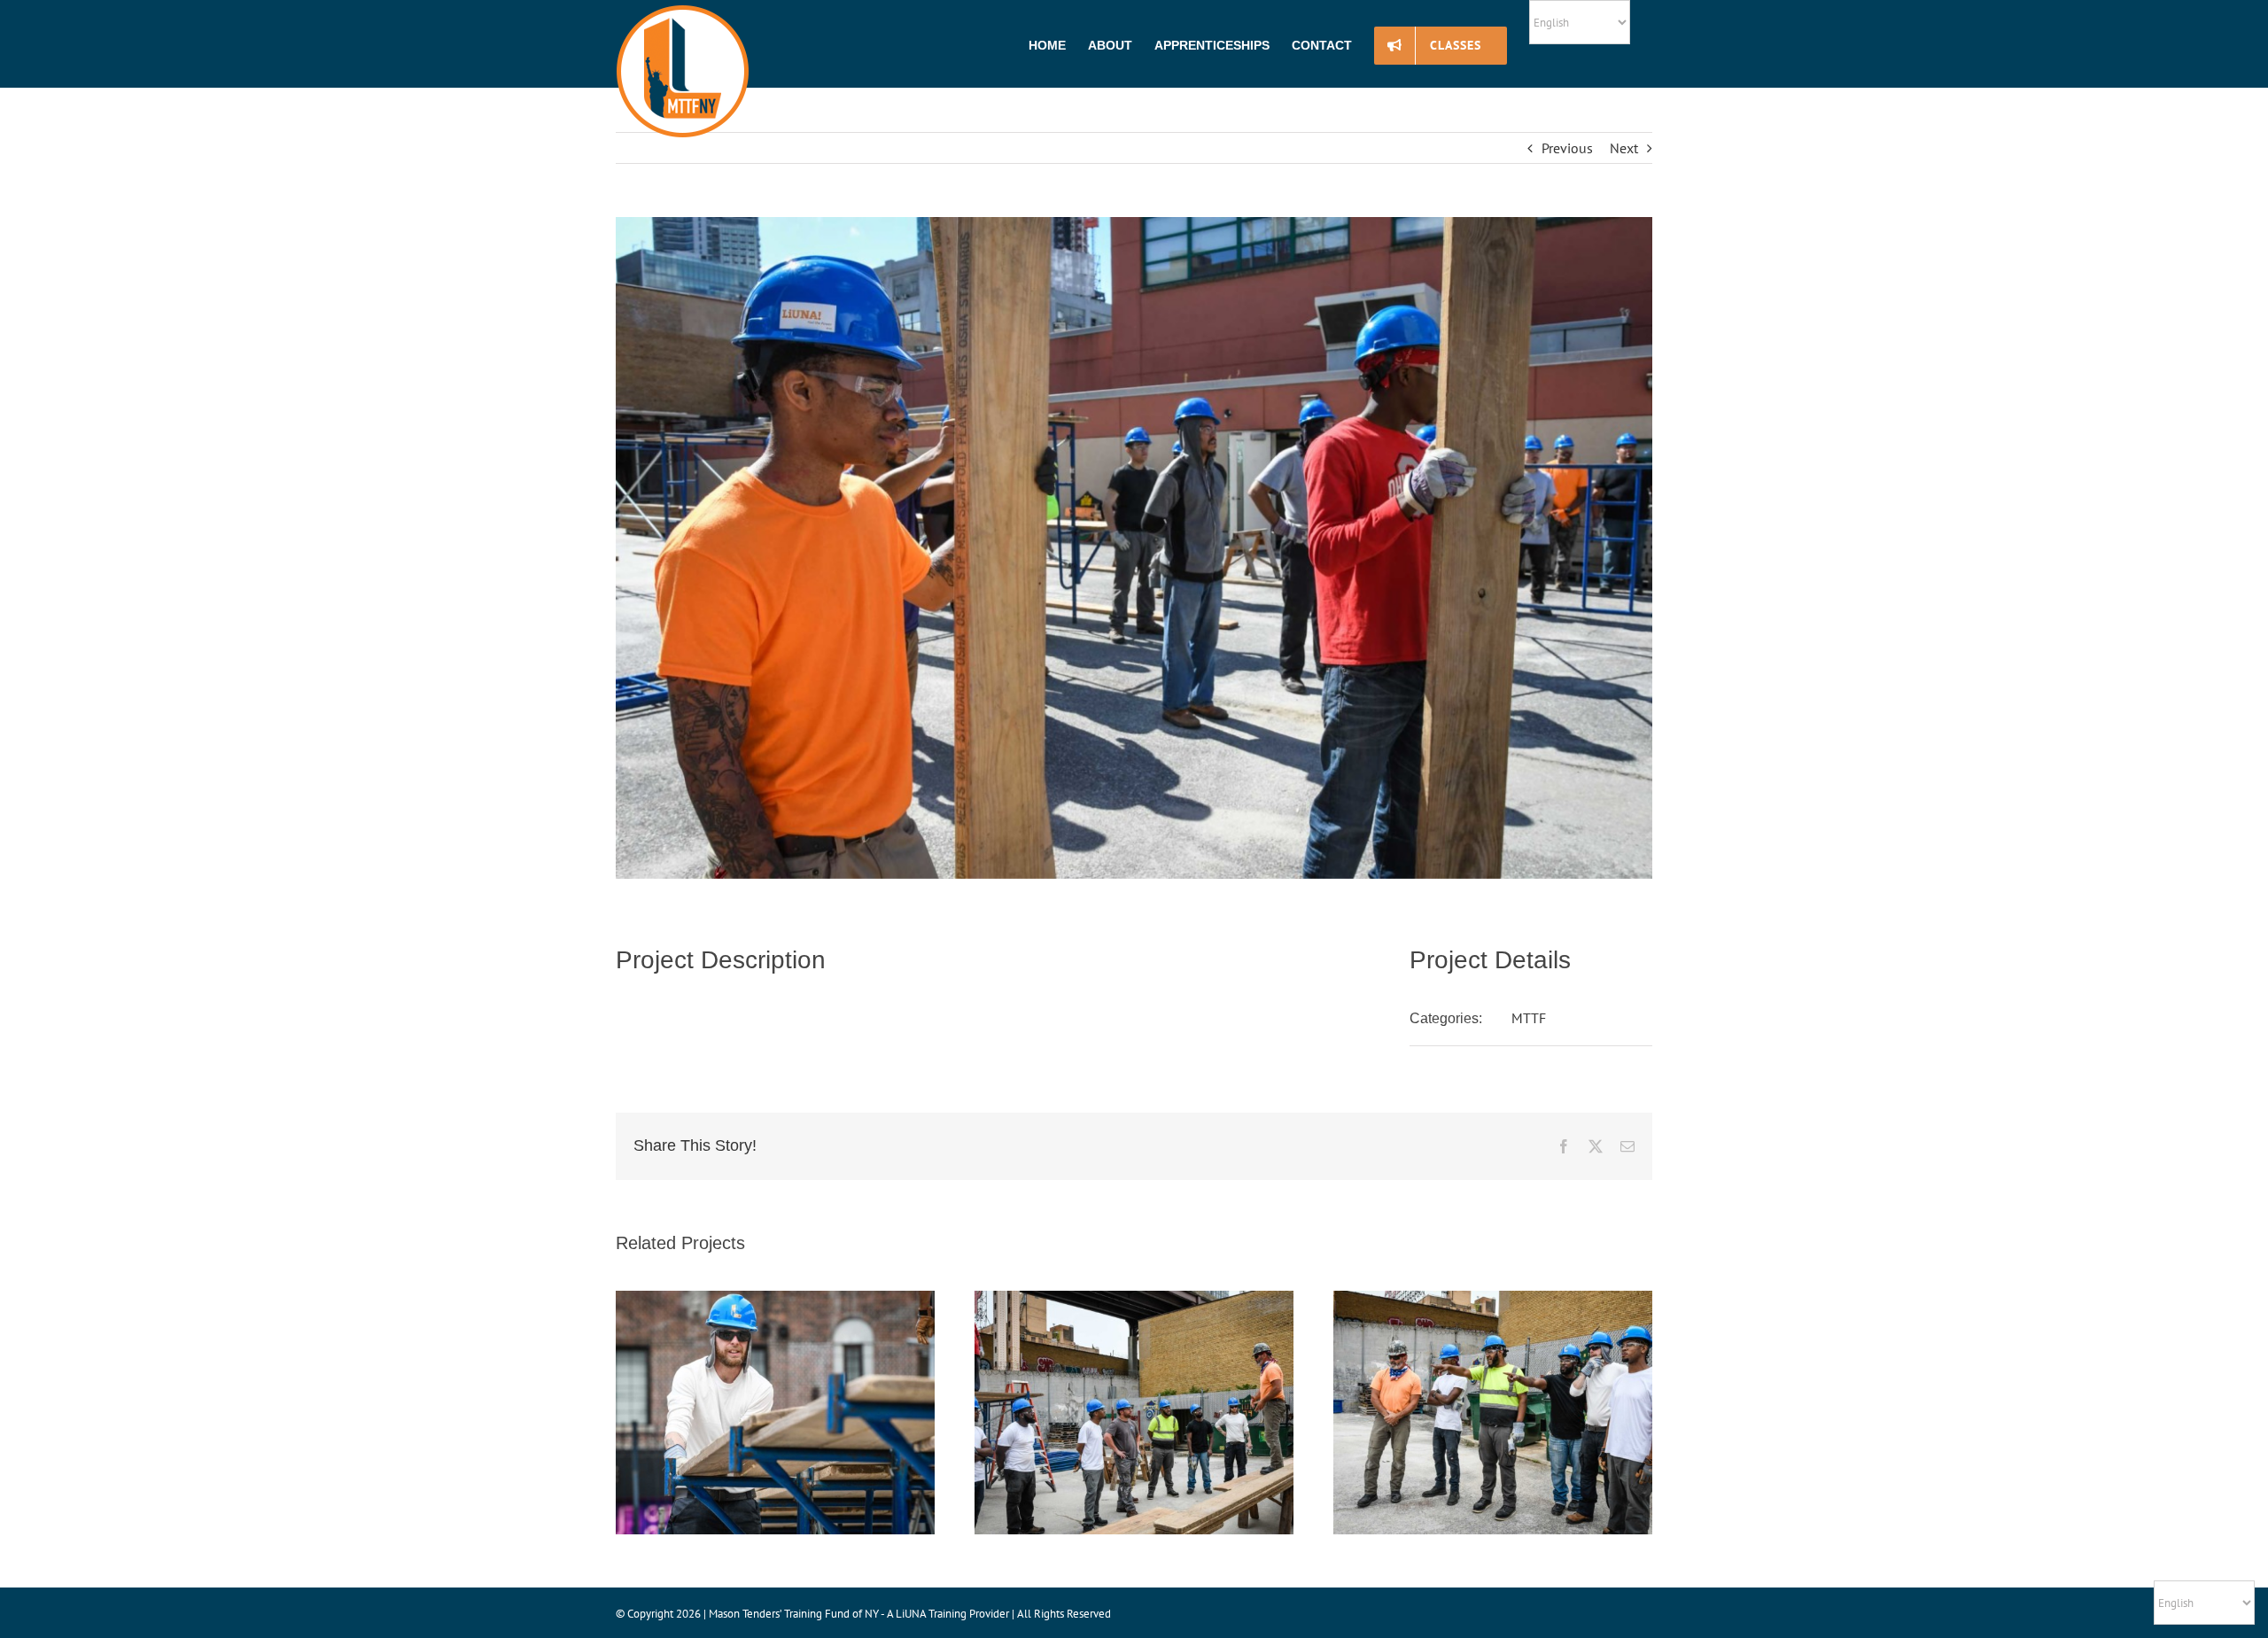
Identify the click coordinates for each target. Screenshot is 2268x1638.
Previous (1567, 148)
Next (1624, 148)
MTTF (1529, 1018)
